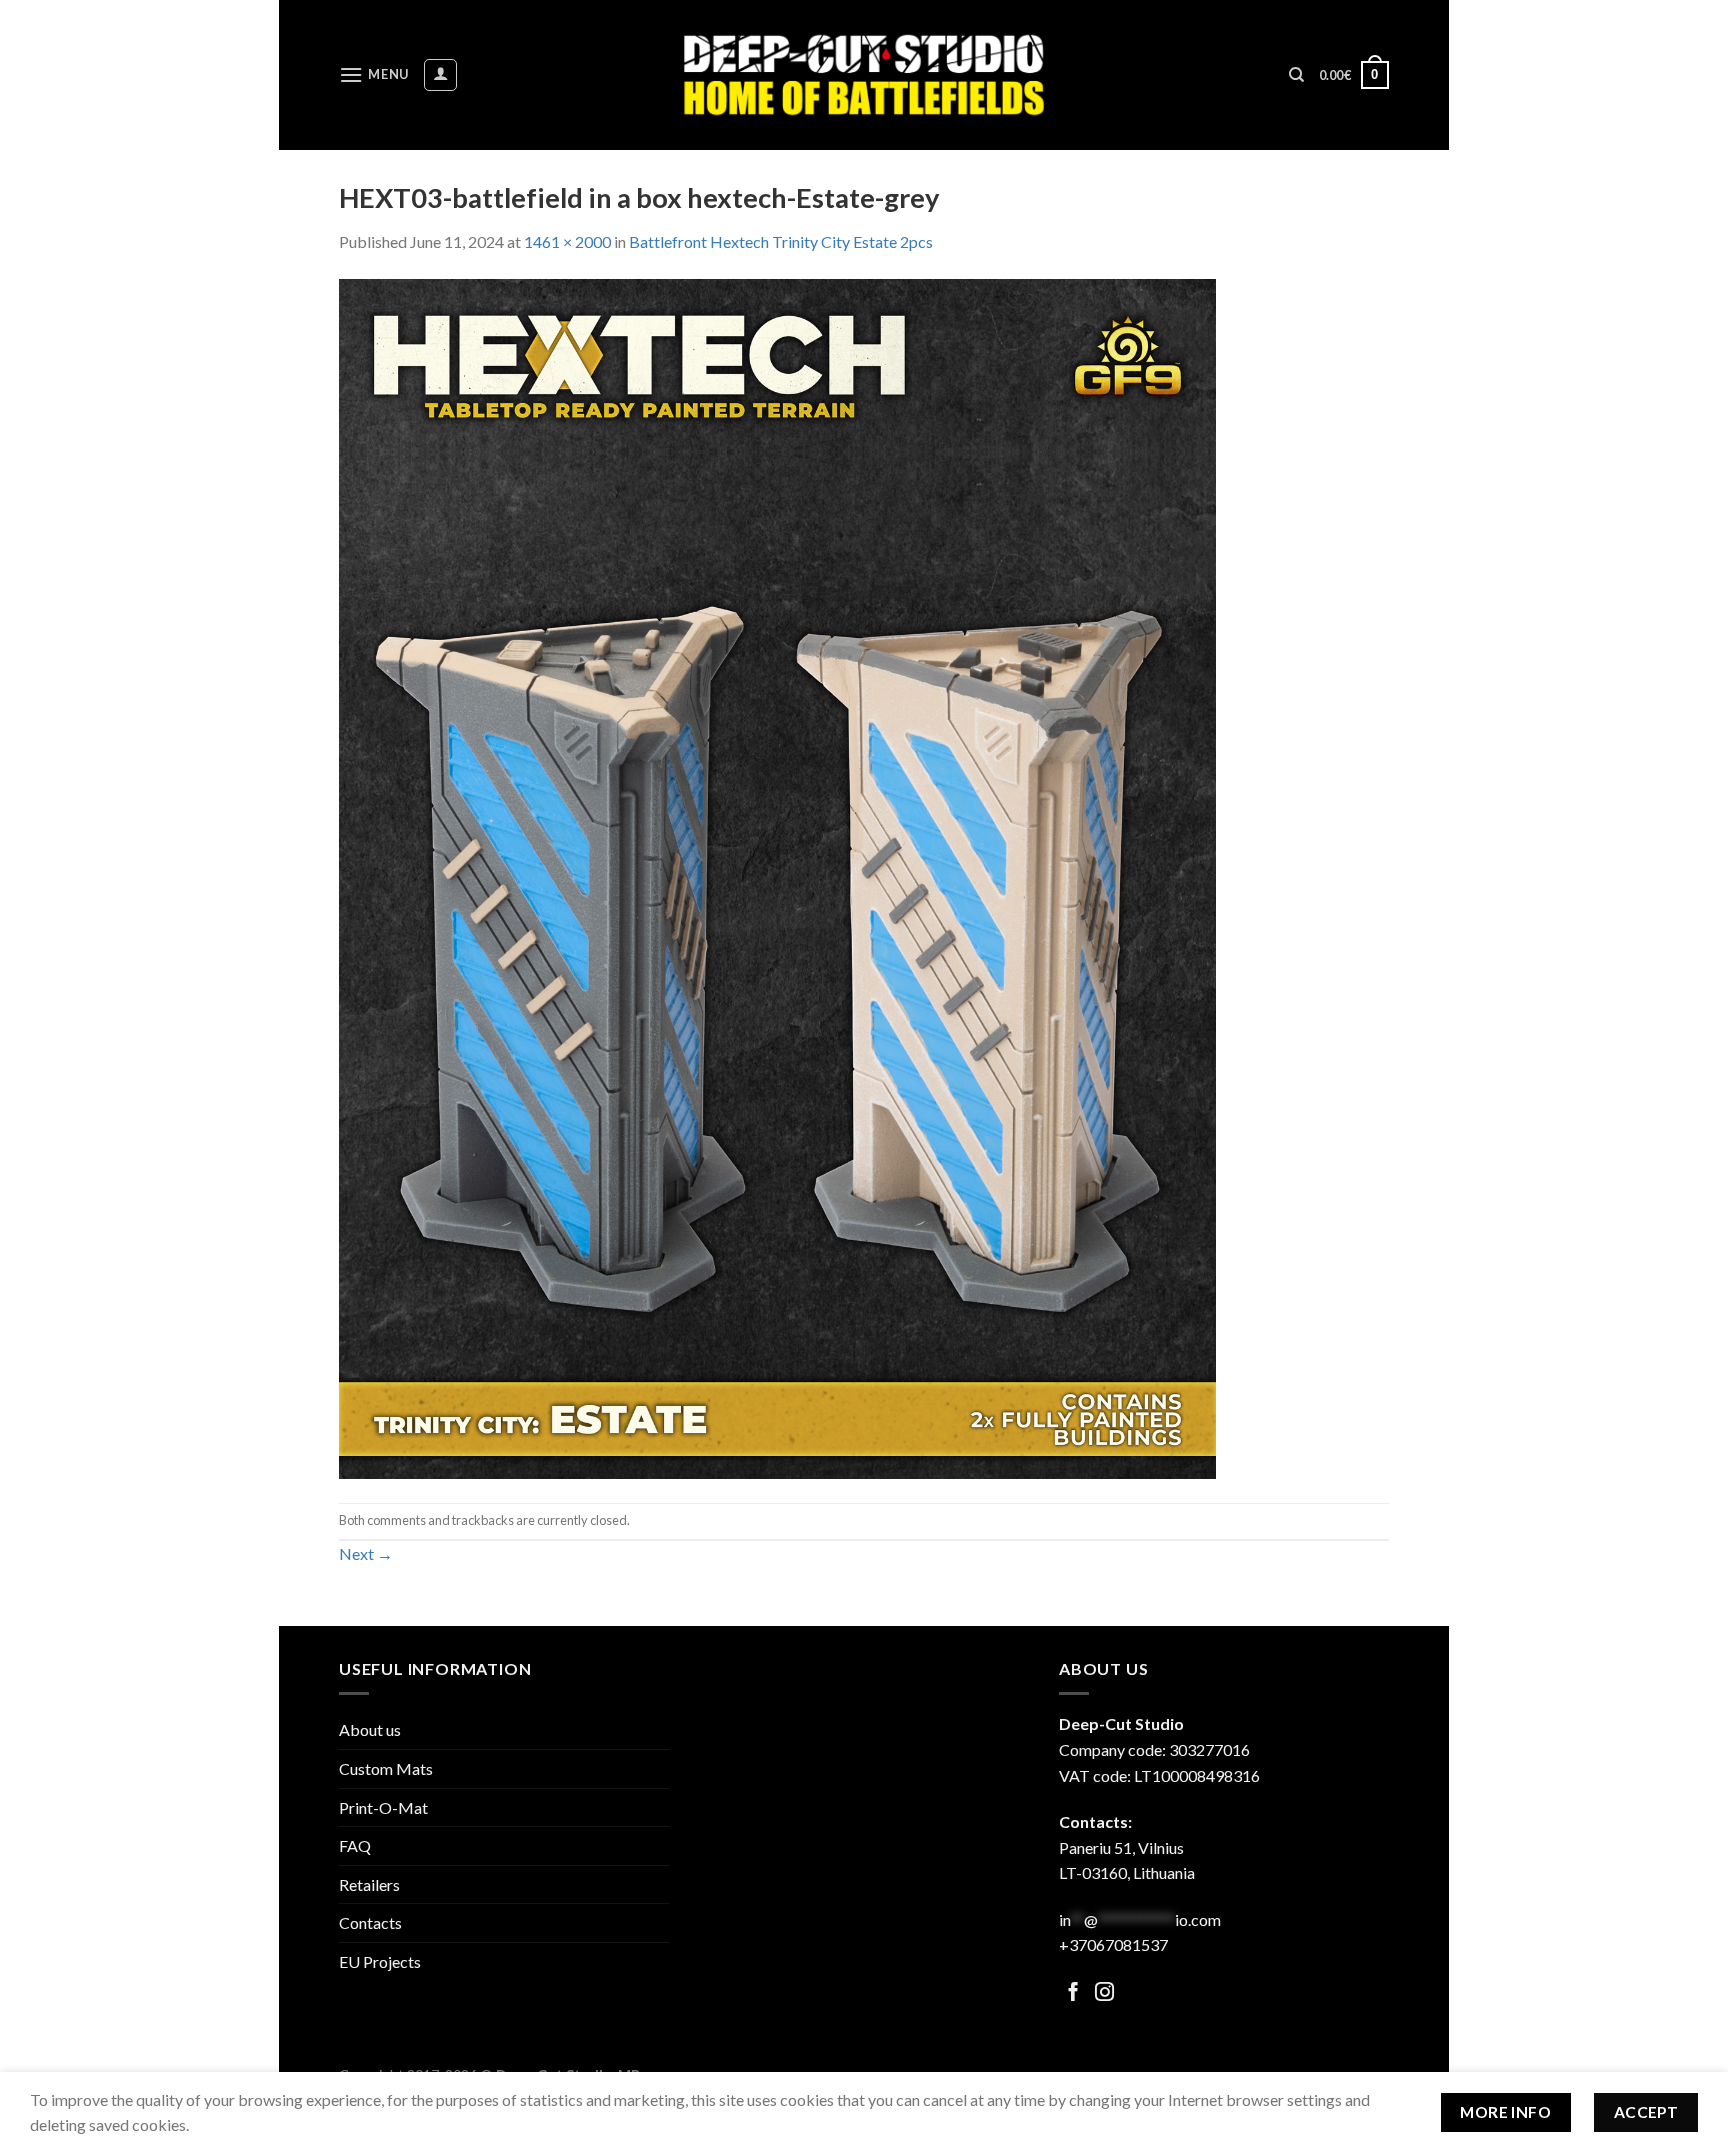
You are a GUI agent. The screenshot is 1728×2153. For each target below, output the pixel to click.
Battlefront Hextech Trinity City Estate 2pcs (781, 241)
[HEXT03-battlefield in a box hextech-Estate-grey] (777, 876)
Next (366, 1553)
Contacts (370, 1922)
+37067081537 (1113, 1944)
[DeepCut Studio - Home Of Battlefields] (864, 74)
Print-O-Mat (383, 1807)
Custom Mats (386, 1768)
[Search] (1296, 75)
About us (370, 1729)
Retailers (369, 1884)
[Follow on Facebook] (1073, 1993)
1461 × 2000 (567, 241)
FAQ (355, 1845)
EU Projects (380, 1961)
